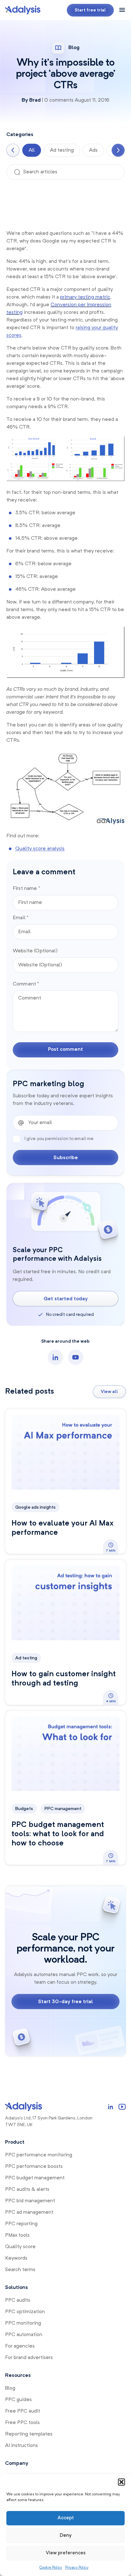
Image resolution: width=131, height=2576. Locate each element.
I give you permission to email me (59, 1139)
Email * (21, 918)
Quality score (20, 2247)
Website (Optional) (35, 951)
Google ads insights (35, 1507)
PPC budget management (35, 2178)
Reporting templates (29, 2434)
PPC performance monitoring (39, 2155)
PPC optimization (25, 2312)
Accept (66, 2518)
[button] (121, 2482)
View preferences (66, 2553)
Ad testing (62, 150)
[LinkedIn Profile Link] (111, 2107)
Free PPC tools (22, 2423)
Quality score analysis (40, 849)
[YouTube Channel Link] (122, 2107)
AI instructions (21, 2446)
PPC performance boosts (34, 2167)
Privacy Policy (77, 2568)
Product (15, 2142)
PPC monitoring (23, 2323)
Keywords (16, 2258)
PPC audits (18, 2300)
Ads (93, 150)
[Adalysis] (23, 10)
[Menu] (122, 11)
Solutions (17, 2288)
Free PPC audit (23, 2411)
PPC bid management (30, 2201)
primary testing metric (85, 297)
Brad (35, 100)
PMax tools (17, 2235)
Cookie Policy (51, 2568)
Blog (10, 2388)
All (32, 150)
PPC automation (24, 2335)
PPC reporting (21, 2224)
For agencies (20, 2346)
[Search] (17, 172)
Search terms (20, 2270)
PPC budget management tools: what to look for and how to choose (58, 1834)
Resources (18, 2376)
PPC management (63, 1809)
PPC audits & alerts (27, 2190)
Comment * (26, 984)
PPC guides (18, 2400)
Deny (66, 2536)
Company (17, 2464)
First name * (26, 889)
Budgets (24, 1809)
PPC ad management (29, 2212)
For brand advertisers (29, 2358)
